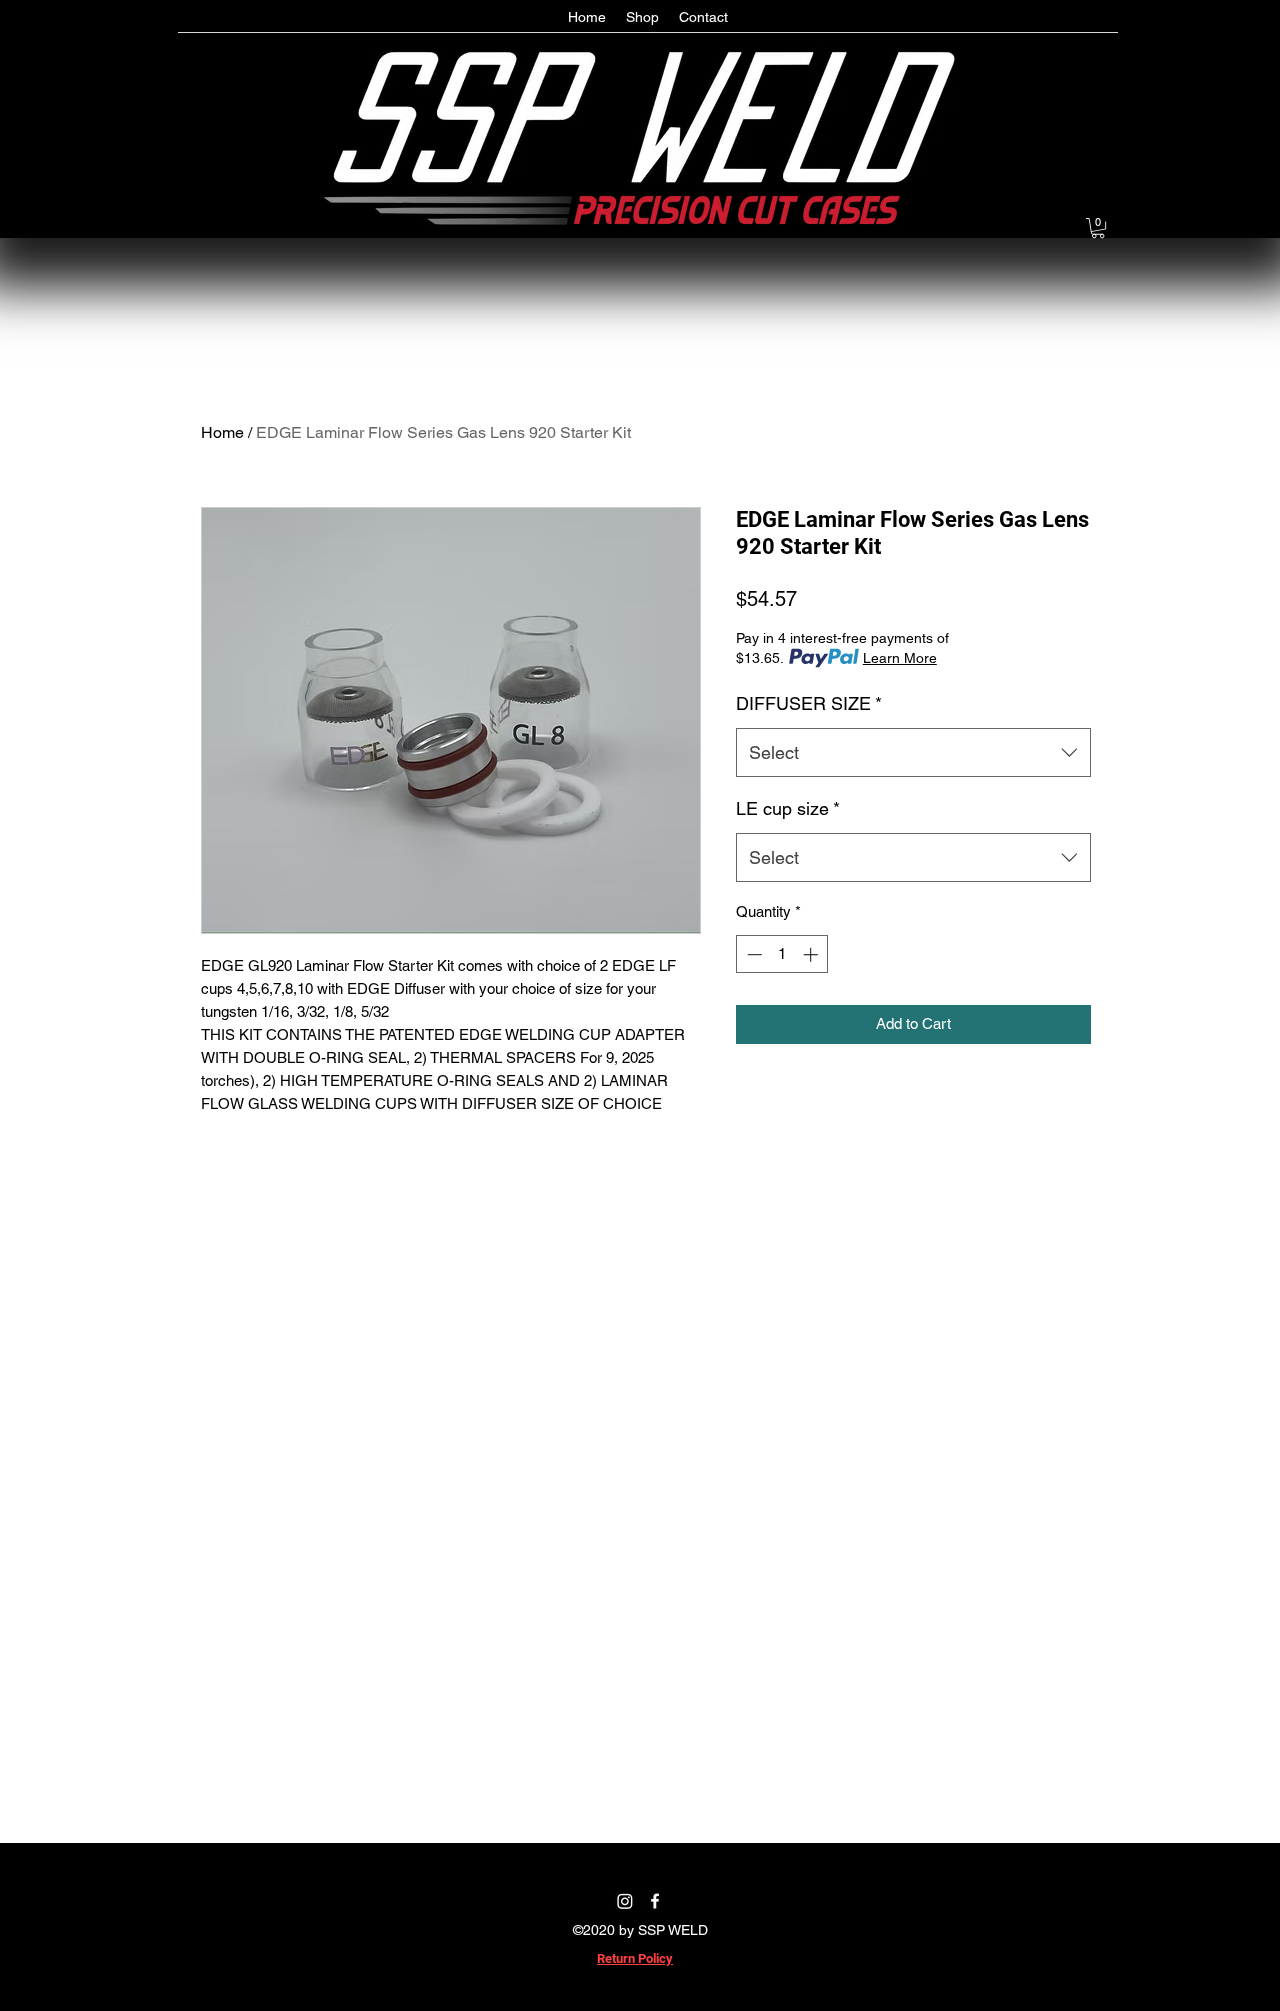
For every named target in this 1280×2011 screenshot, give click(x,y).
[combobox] (913, 753)
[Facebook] (655, 1901)
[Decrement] (752, 954)
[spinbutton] (782, 954)
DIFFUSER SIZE (809, 703)
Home (222, 432)
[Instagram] (625, 1901)
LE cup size (788, 808)
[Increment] (812, 954)
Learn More (900, 658)
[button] (1098, 228)
